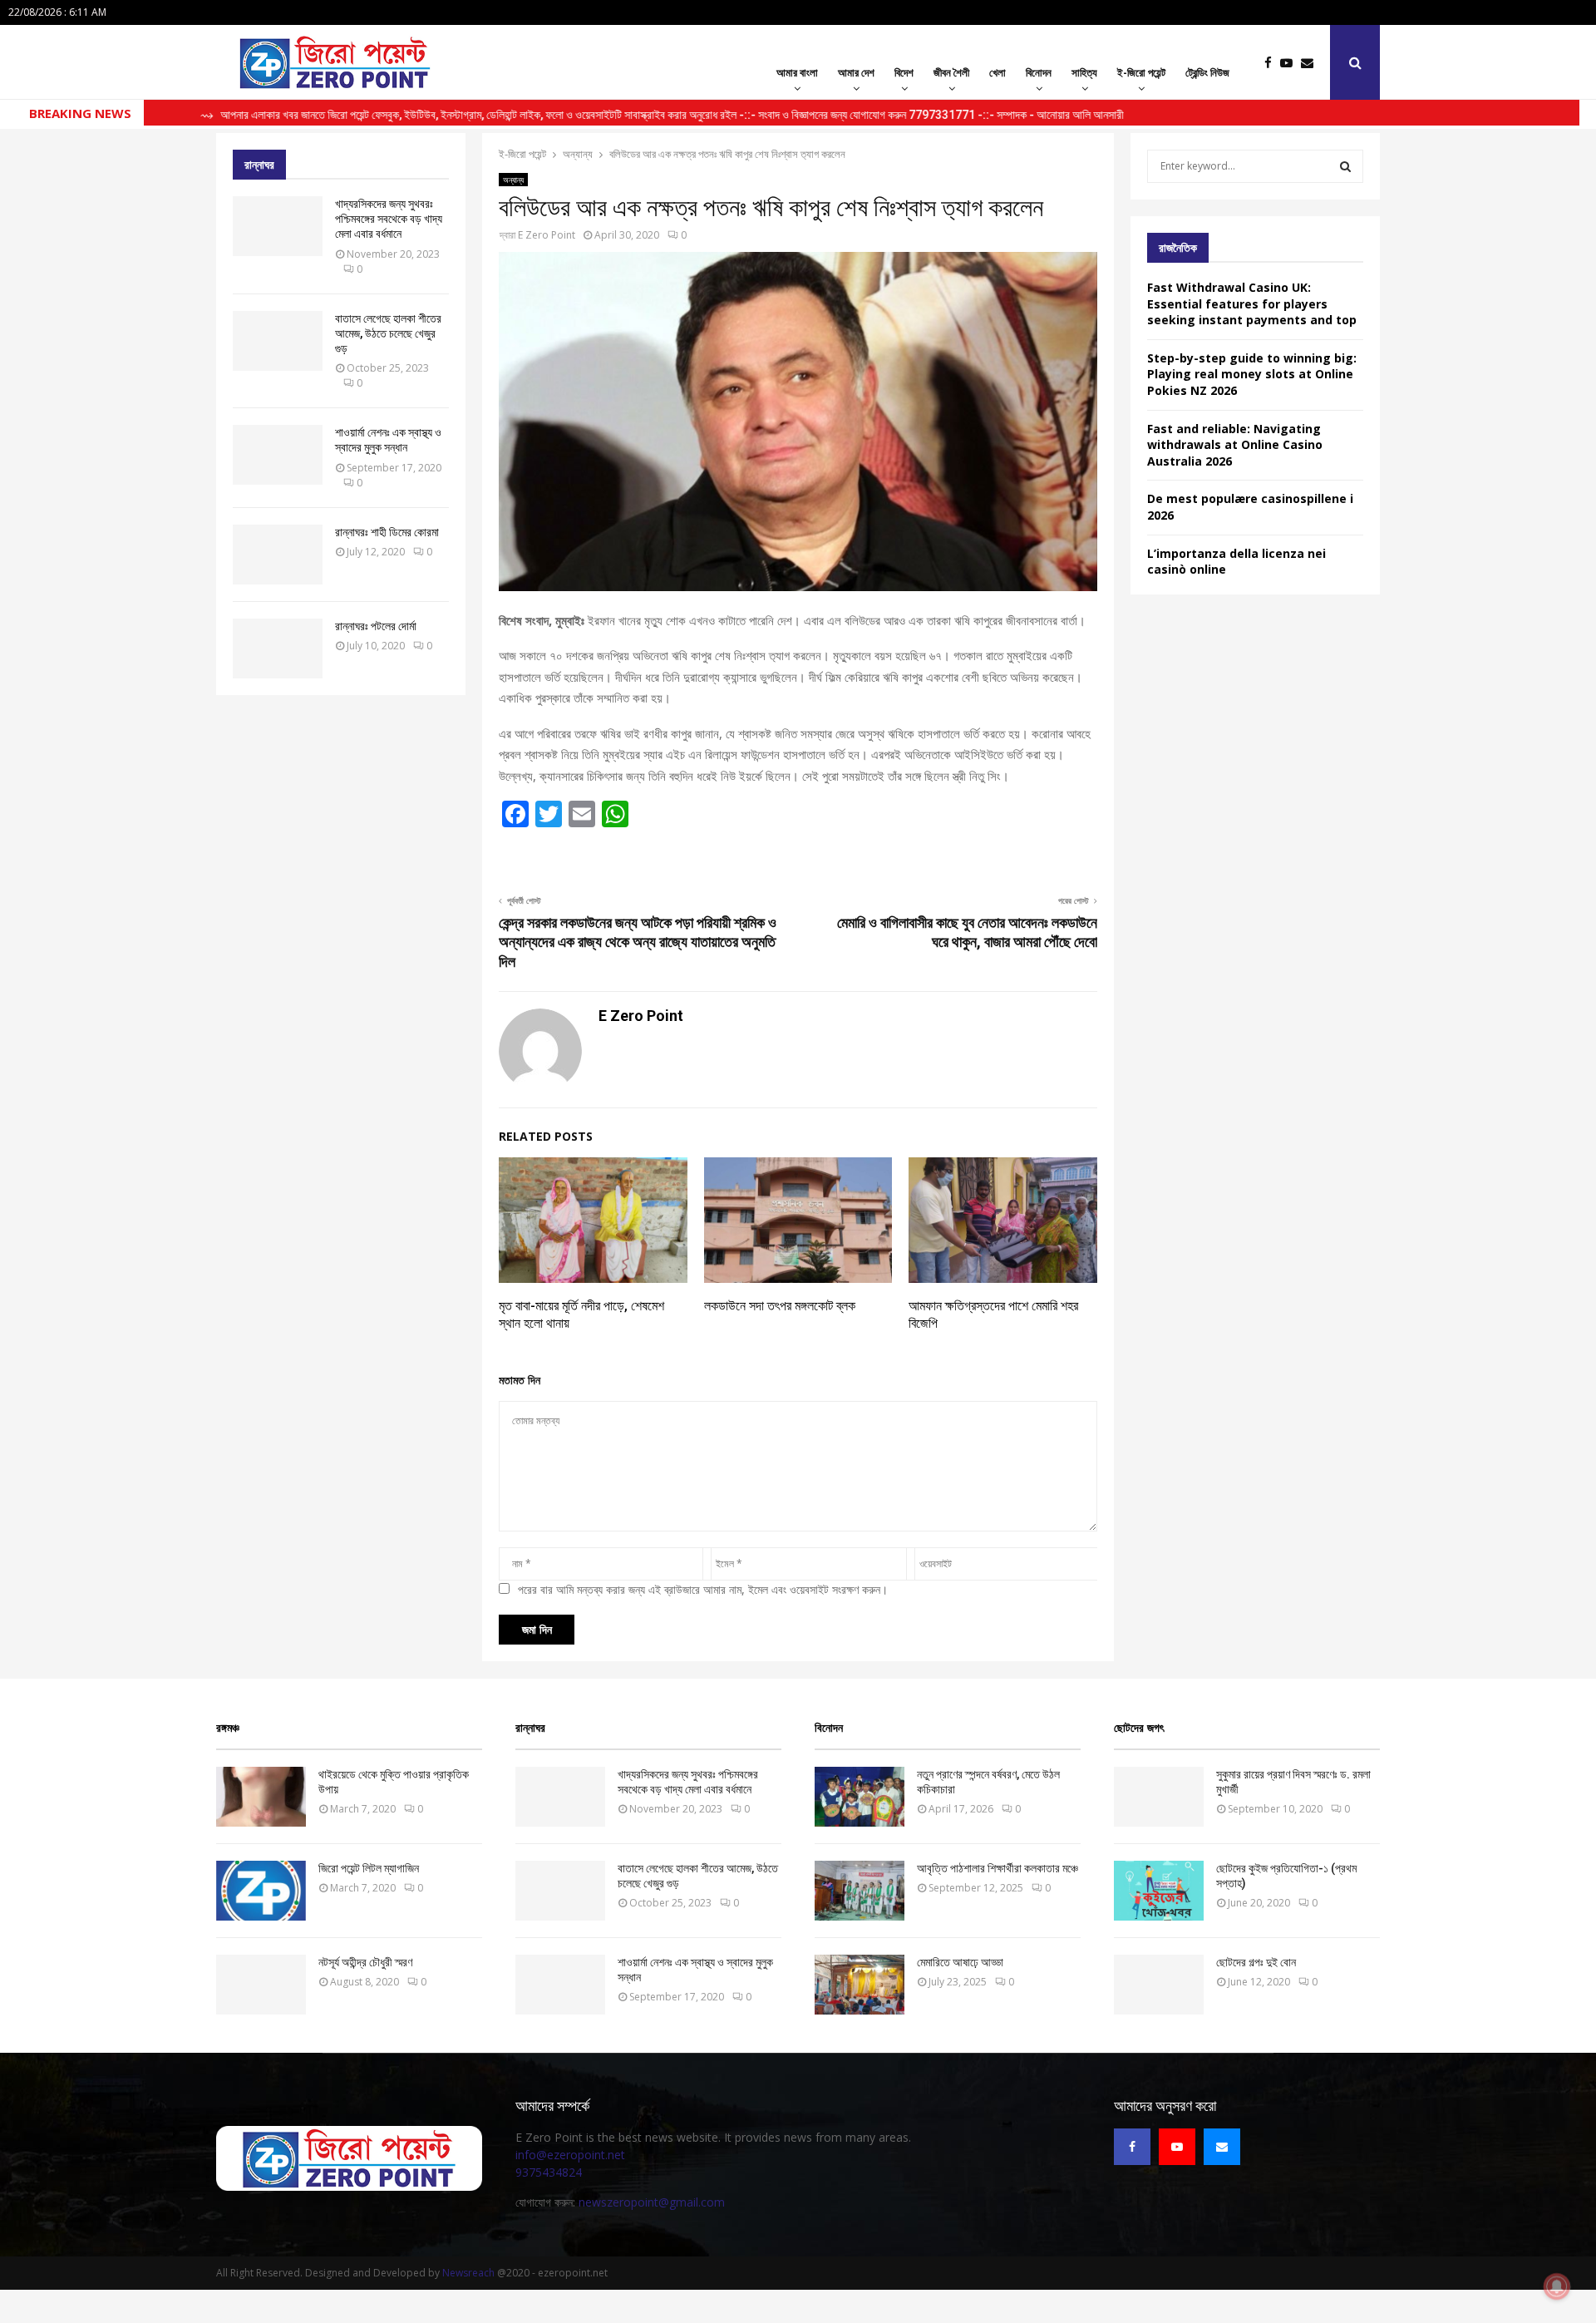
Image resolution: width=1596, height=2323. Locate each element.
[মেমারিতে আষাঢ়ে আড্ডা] (860, 1985)
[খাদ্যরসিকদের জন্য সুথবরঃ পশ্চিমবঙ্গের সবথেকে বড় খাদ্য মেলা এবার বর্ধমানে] (278, 226)
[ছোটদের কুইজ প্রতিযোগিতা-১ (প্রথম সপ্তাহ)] (1159, 1891)
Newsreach (468, 2273)
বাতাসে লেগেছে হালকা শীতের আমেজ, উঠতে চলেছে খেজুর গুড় (388, 333)
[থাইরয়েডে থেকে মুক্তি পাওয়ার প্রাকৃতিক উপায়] (261, 1797)
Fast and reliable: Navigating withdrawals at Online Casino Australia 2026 (1235, 445)
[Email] (1311, 63)
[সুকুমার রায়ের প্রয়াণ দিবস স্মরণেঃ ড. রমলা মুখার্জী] (1159, 1797)
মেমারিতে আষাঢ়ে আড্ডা (960, 1962)
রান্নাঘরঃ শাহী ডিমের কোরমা (387, 532)
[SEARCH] (1345, 166)
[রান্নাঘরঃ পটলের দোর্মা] (278, 649)
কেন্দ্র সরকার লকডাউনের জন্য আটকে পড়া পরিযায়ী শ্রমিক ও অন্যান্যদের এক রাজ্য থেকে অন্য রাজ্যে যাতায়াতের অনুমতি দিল (638, 942)
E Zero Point (547, 235)
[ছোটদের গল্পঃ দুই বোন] (1159, 1985)
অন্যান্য (513, 180)
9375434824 (549, 2172)
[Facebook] (1272, 63)
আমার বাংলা (797, 72)
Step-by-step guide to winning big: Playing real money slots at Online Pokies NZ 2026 (1252, 374)
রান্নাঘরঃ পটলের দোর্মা (376, 626)
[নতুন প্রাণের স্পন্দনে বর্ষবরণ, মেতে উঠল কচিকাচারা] (860, 1797)
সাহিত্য (1084, 72)
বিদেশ (904, 72)
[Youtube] (1291, 63)
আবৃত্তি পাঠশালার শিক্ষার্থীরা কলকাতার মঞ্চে (997, 1868)
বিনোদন (1039, 72)
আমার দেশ (856, 72)
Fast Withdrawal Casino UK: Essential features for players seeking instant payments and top (1252, 303)
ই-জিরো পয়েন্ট (1141, 72)
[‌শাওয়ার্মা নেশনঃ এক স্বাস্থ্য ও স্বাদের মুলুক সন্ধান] (278, 455)
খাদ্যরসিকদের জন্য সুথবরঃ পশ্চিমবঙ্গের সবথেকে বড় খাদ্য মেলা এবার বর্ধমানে (389, 219)
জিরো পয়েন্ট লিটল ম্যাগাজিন (369, 1868)
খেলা (997, 72)
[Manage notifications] (1557, 2286)
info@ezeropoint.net (570, 2155)
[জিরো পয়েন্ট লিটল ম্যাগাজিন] (261, 1891)
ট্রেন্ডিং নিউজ (1207, 72)
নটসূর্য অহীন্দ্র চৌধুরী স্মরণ (365, 1962)
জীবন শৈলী (951, 72)
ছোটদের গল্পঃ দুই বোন (1256, 1962)
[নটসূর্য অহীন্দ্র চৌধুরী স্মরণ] (261, 1985)
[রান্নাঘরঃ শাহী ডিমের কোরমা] (278, 555)
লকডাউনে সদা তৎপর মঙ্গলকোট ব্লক (780, 1306)
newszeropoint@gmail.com (652, 2202)
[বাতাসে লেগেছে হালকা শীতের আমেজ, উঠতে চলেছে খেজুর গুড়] (278, 341)
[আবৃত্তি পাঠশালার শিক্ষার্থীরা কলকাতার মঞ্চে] (860, 1891)
